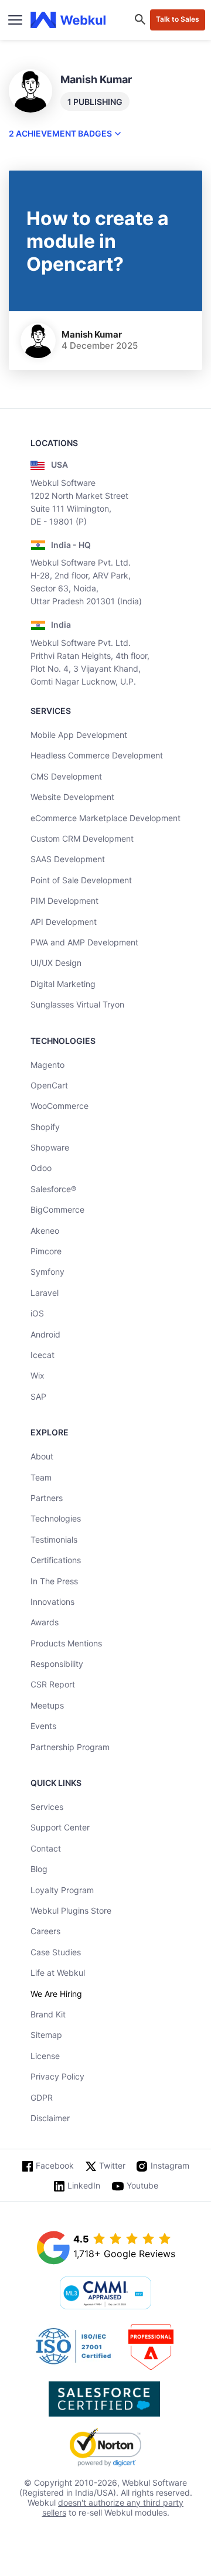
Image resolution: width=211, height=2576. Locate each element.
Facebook (55, 2165)
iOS (37, 1313)
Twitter (112, 2165)
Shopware (50, 1147)
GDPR (42, 2097)
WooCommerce (59, 1106)
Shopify (45, 1127)
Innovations (52, 1602)
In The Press (54, 1581)
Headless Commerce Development (97, 755)
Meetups (47, 1705)
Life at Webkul (58, 1973)
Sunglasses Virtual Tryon (77, 1004)
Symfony (47, 1272)
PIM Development (64, 901)
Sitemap (46, 2035)
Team (41, 1477)
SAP (38, 1396)
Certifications (56, 1560)
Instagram (170, 2165)
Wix (38, 1375)
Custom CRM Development (82, 838)
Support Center (60, 1827)
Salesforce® (53, 1189)
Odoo (41, 1168)
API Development (64, 922)
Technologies (56, 1518)
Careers (45, 1931)
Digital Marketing (63, 984)
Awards (45, 1622)
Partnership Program (70, 1747)
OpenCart (49, 1085)
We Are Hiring (56, 1994)
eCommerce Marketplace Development (105, 818)
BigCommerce (57, 1209)
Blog (39, 1869)
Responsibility (57, 1664)
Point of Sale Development (81, 880)
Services (47, 1807)
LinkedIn (84, 2185)
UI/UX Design (56, 963)
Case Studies (56, 1952)
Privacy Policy (57, 2076)
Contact (46, 1848)
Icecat (42, 1355)
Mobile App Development (79, 735)
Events (43, 1726)
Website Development (72, 797)
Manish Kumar (92, 334)
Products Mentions (66, 1643)
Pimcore (46, 1251)
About (42, 1456)
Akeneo (45, 1231)
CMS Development (66, 776)
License (45, 2056)
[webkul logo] (68, 20)
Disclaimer (50, 2118)
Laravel (45, 1293)
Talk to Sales (178, 19)
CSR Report (53, 1684)
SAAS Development (68, 859)
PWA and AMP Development (84, 942)
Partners (47, 1498)
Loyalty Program (62, 1890)
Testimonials (54, 1539)
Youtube (142, 2185)
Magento (47, 1065)
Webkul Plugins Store (71, 1910)
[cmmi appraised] (105, 2294)
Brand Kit (48, 2014)
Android (45, 1334)
